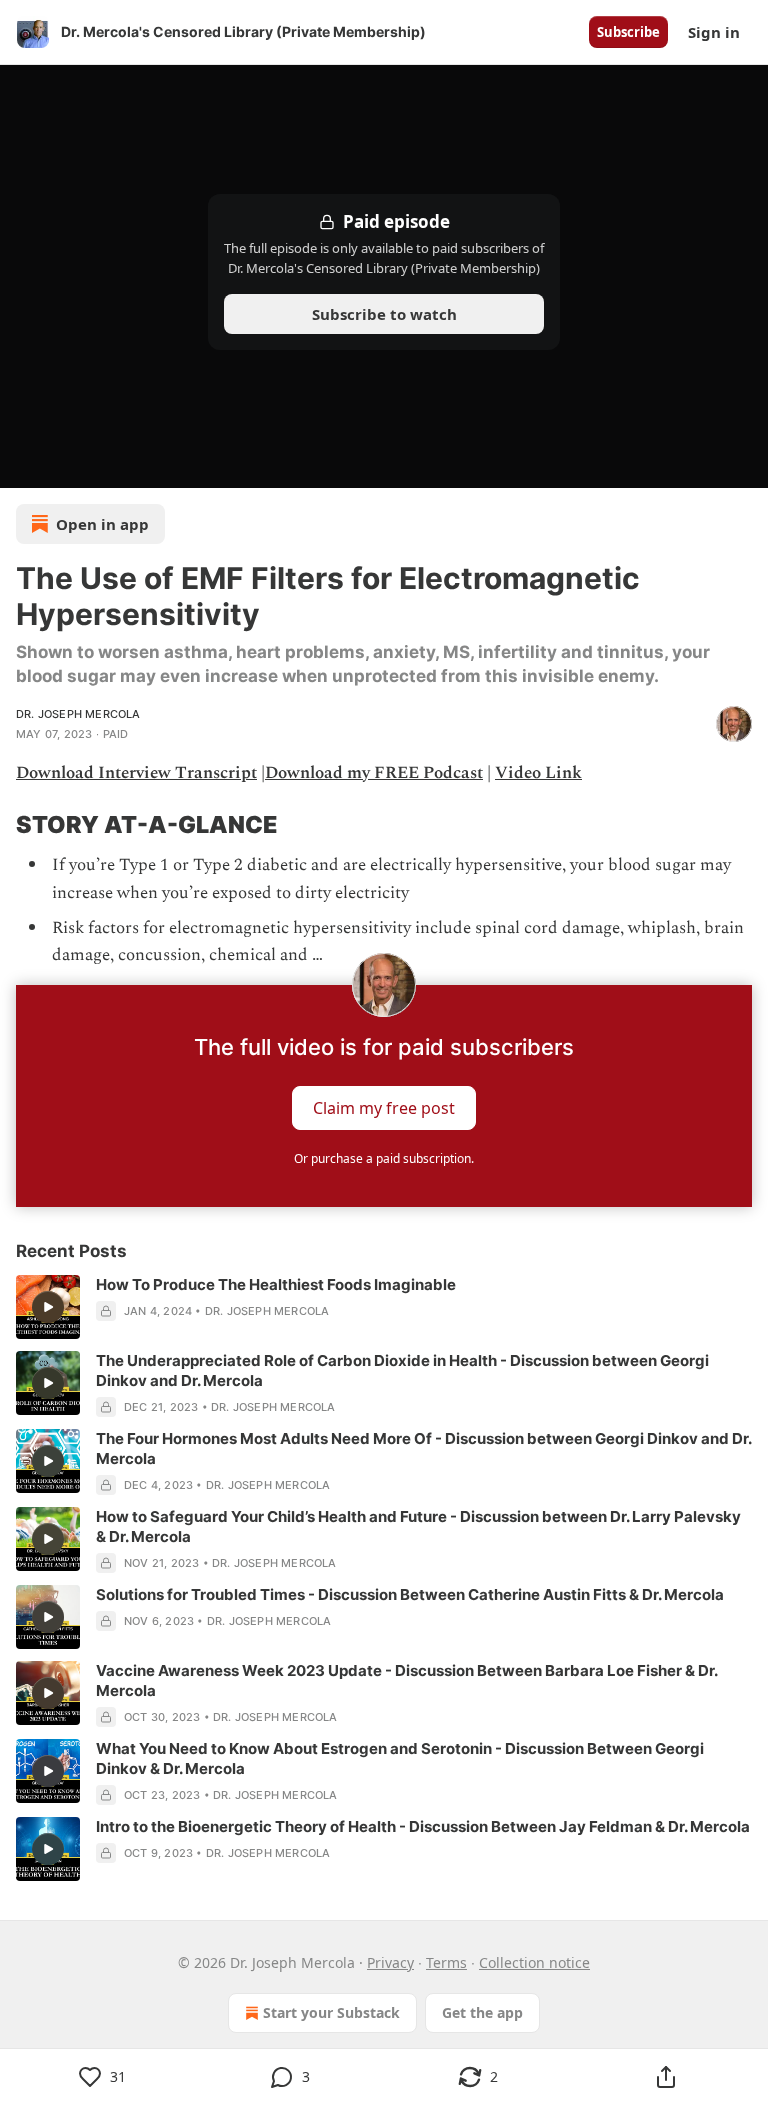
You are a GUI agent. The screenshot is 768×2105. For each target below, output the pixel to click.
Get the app (482, 2012)
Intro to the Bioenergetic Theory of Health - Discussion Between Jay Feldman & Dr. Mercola (423, 1826)
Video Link (538, 773)
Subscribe (628, 32)
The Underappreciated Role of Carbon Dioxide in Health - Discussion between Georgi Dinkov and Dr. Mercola (402, 1370)
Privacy (390, 1962)
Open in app (102, 524)
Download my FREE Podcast (374, 773)
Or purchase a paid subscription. (384, 1158)
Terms (446, 1962)
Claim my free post (384, 1108)
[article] (384, 1307)
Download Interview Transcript (136, 773)
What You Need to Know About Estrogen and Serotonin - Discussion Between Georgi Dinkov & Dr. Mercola (400, 1758)
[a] (48, 1307)
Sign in (714, 32)
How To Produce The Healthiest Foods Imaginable (276, 1284)
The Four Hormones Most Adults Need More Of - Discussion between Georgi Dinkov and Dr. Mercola (423, 1448)
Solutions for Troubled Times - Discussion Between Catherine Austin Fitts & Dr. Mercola (410, 1594)
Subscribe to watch (384, 314)
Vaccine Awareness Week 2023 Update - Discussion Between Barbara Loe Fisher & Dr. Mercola (406, 1680)
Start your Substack (331, 2012)
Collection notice (534, 1962)
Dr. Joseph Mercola (78, 714)
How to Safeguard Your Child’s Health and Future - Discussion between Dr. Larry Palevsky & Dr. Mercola (418, 1526)
